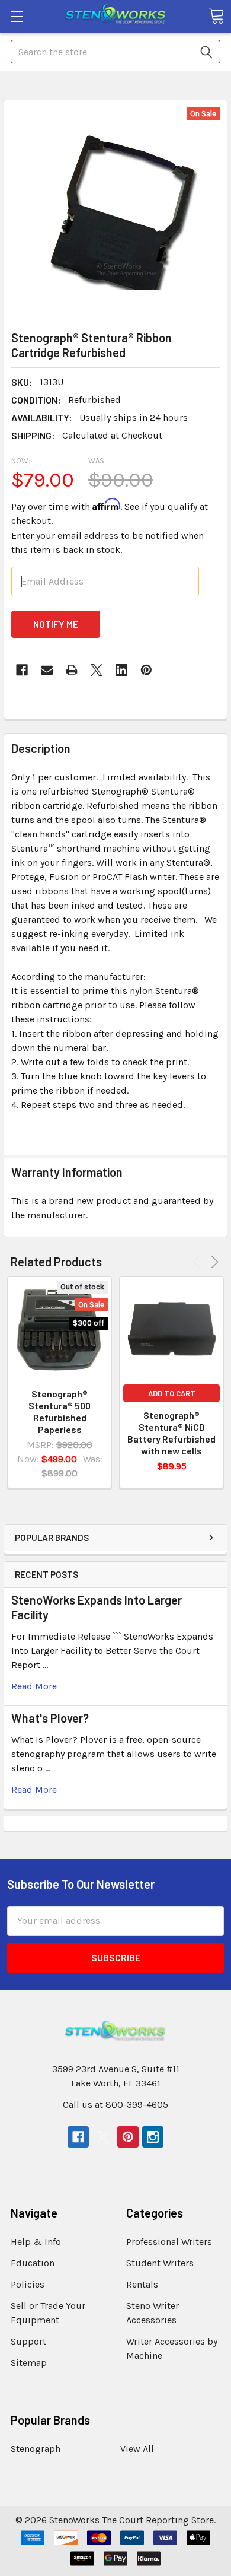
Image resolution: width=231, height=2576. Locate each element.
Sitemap (29, 2363)
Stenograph (36, 2449)
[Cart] (216, 16)
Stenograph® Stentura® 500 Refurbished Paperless (60, 1411)
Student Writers (160, 2263)
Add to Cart (172, 1393)
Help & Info (36, 2242)
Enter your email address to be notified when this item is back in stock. (108, 543)
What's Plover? (50, 1718)
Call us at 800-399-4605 (115, 2105)
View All (137, 2449)
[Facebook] (22, 670)
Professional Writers (169, 2242)
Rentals (142, 2284)
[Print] (72, 670)
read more (34, 1686)
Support (28, 2341)
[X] (97, 670)
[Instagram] (153, 2137)
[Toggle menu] (16, 16)
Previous (198, 1262)
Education (33, 2263)
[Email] (47, 670)
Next (213, 1262)
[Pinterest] (146, 670)
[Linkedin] (121, 670)
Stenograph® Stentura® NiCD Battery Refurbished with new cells (171, 1433)
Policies (28, 2284)
